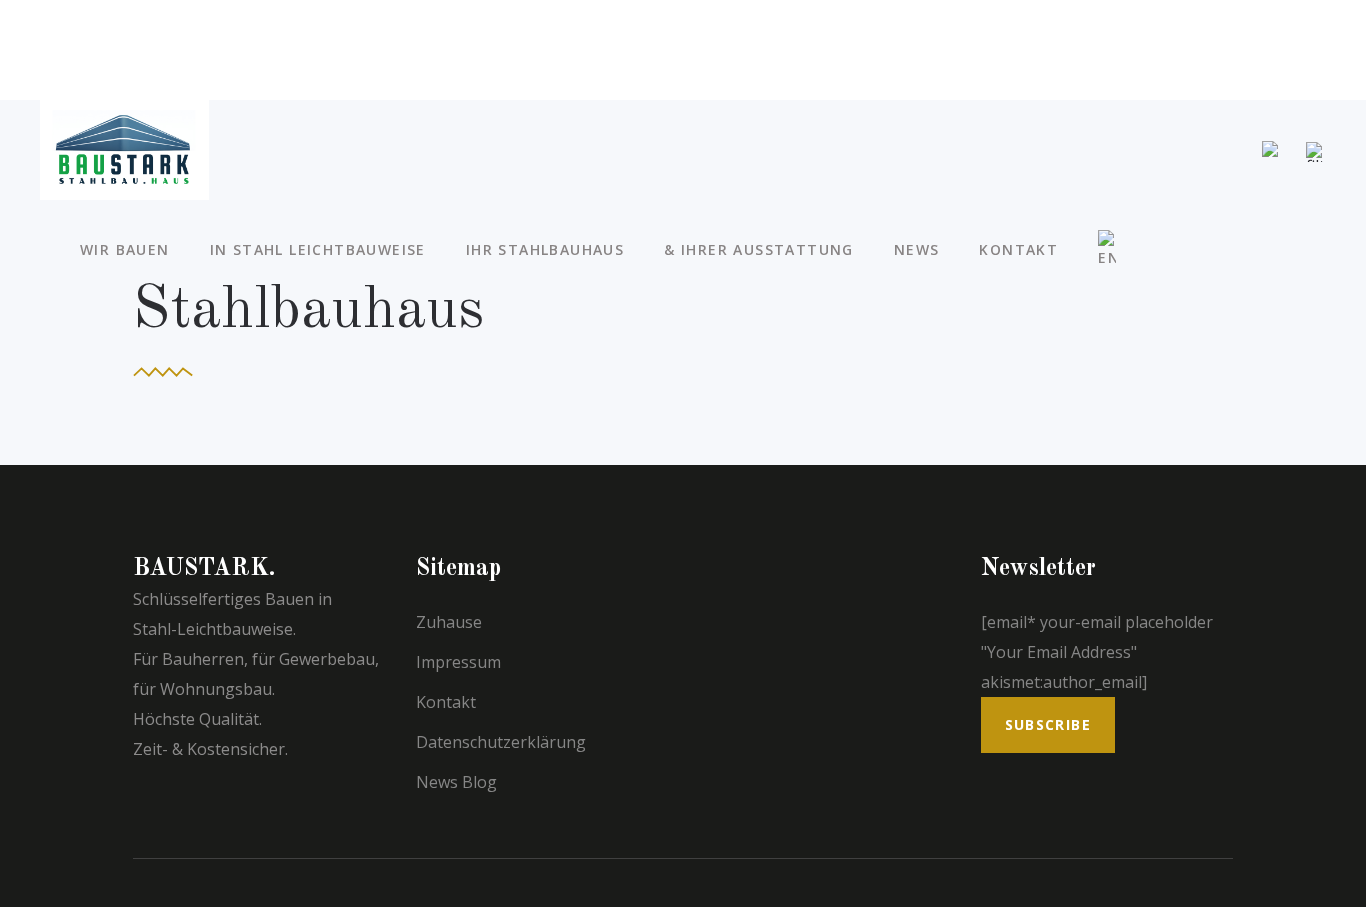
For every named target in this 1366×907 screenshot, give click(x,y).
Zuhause (449, 622)
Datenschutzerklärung (501, 742)
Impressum (458, 662)
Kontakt (446, 702)
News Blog (456, 782)
